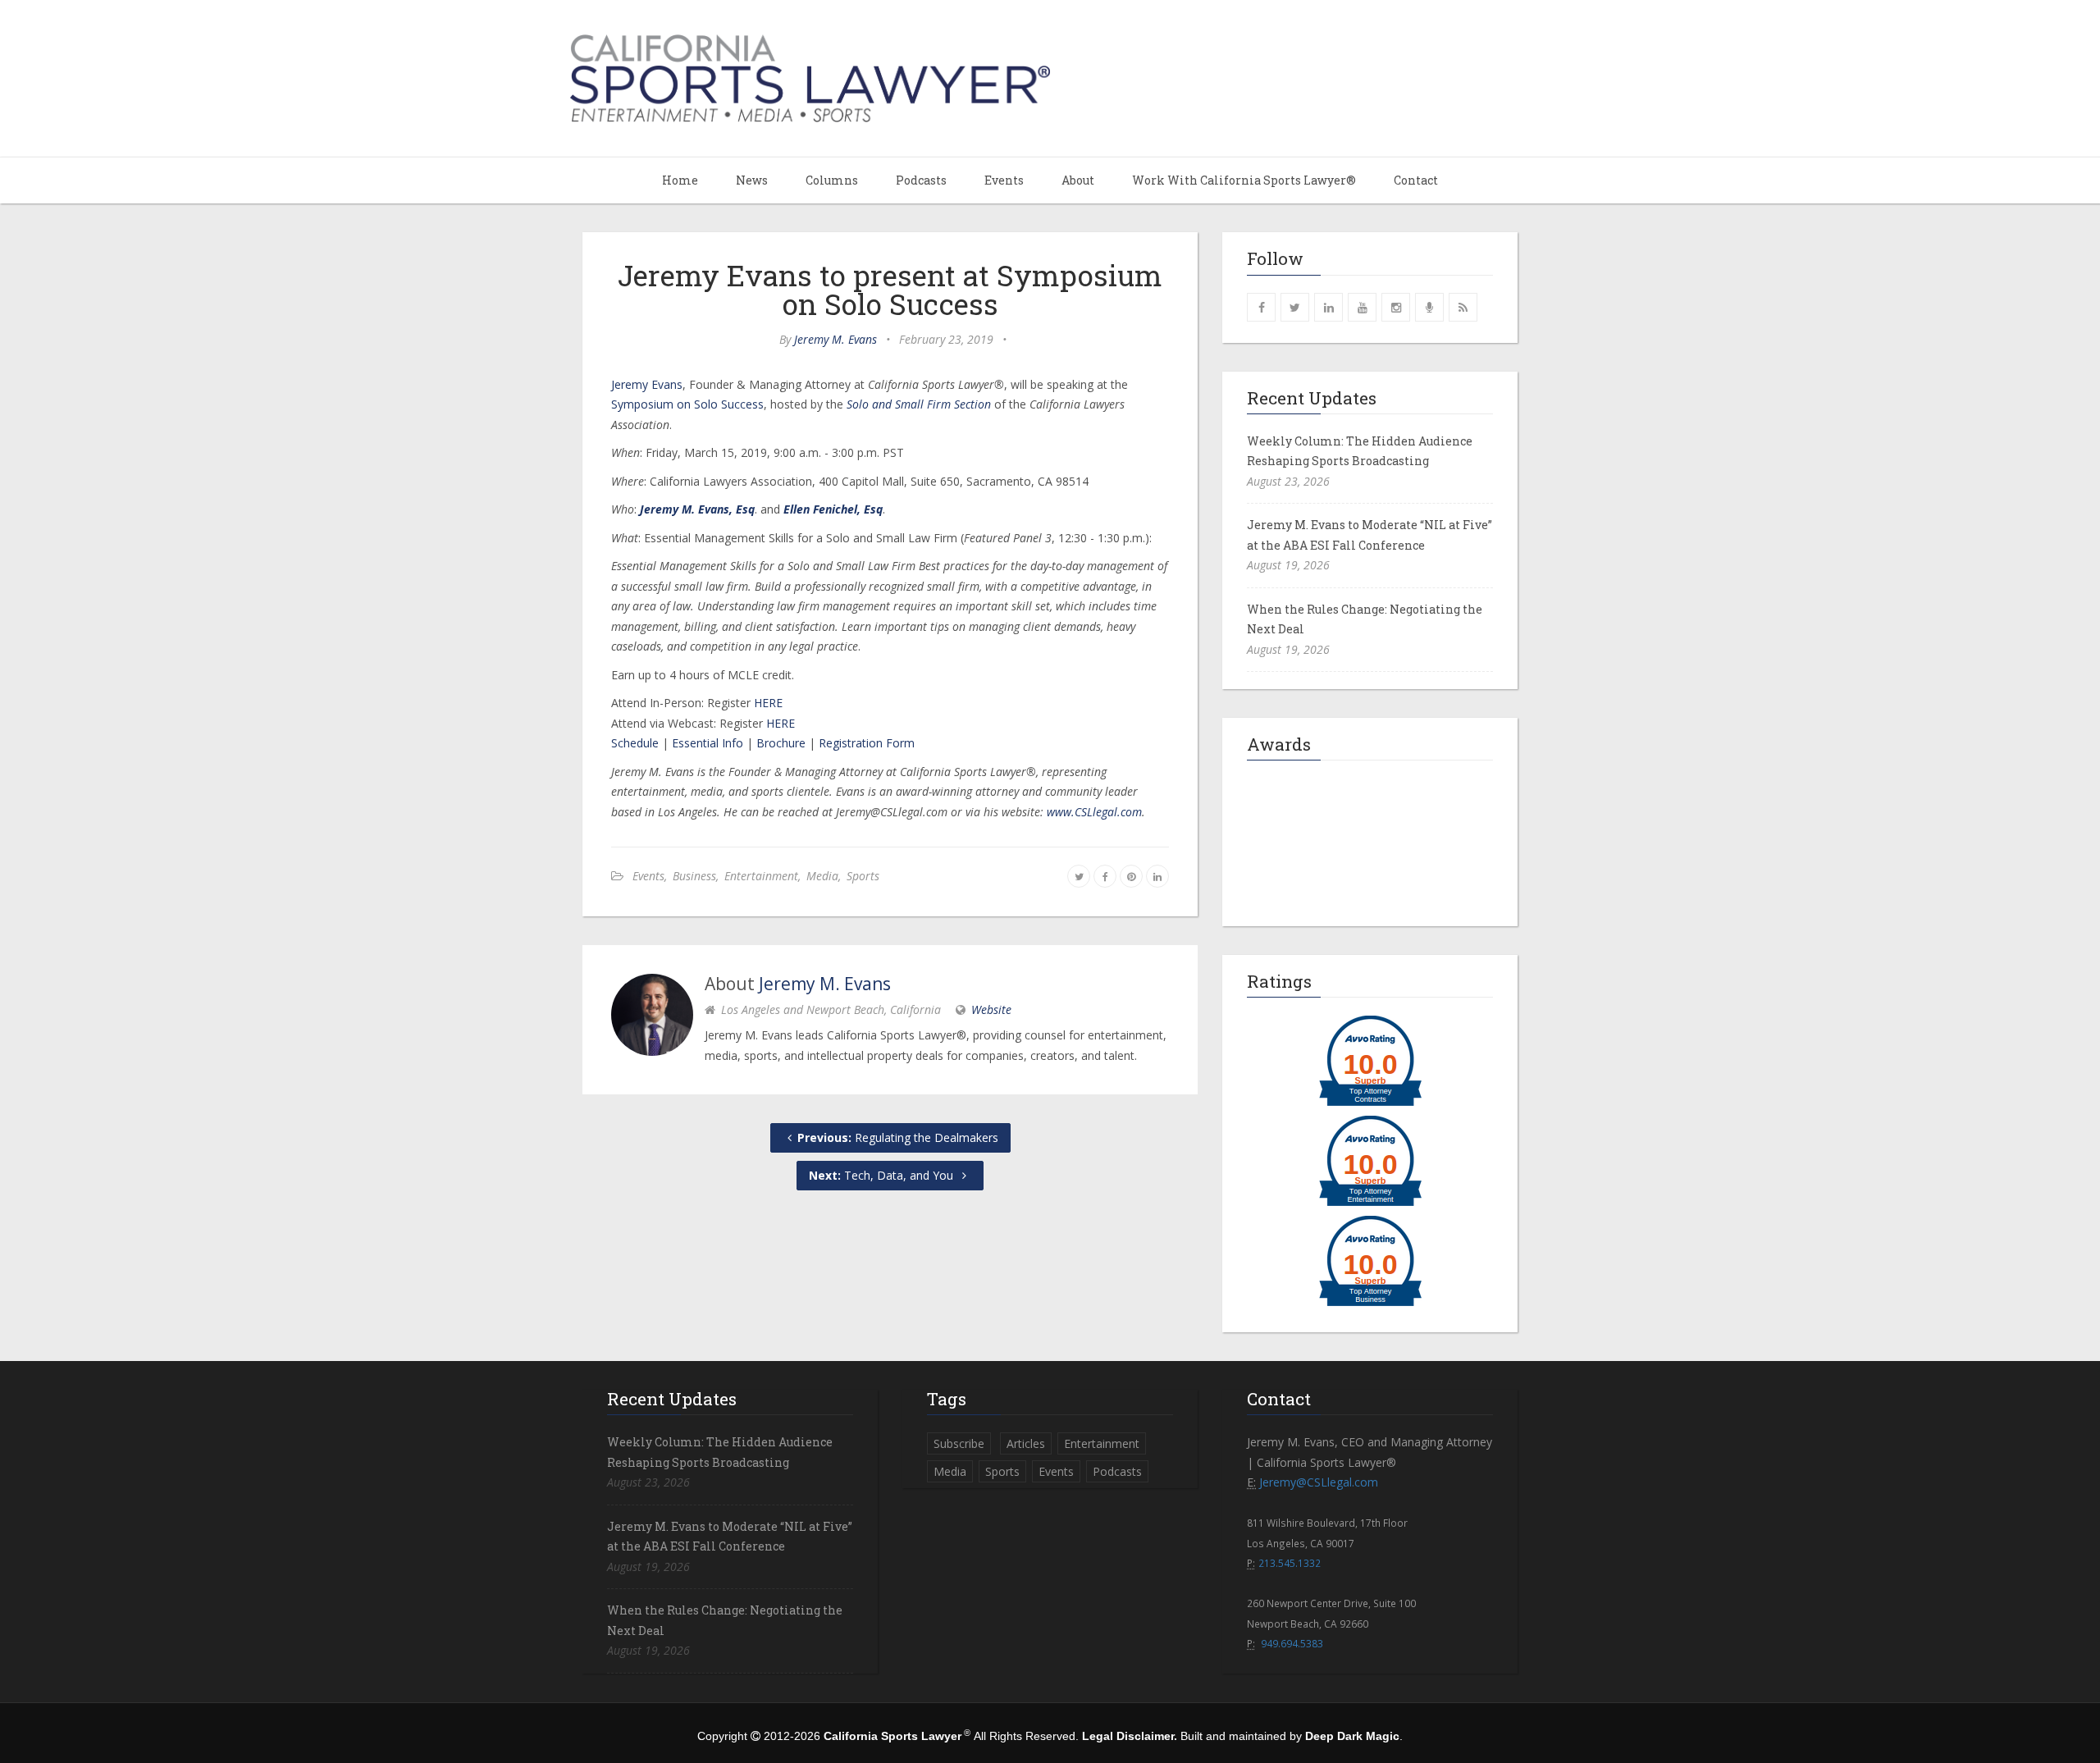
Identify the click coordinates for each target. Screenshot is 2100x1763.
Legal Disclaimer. (1130, 1736)
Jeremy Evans (647, 384)
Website (991, 1009)
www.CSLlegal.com (1094, 812)
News (752, 180)
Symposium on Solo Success (687, 404)
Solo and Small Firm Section (919, 404)
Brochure (781, 743)
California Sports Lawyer (892, 1736)
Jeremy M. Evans (835, 339)
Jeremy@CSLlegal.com (1319, 1482)
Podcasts (921, 180)
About (1078, 180)
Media (822, 876)
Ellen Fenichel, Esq (833, 509)
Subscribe (959, 1443)
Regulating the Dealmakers (898, 1137)
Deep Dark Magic (1352, 1736)
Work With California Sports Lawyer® (1244, 180)
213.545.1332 (1290, 1563)
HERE (768, 703)
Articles (1026, 1443)
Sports (863, 876)
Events (1004, 180)
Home (680, 180)
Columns (832, 180)
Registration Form (867, 743)
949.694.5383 (1292, 1643)
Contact (1416, 180)
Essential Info (708, 743)
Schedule (635, 743)
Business (694, 876)
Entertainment (761, 876)
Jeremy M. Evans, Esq (697, 509)
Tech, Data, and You (883, 1175)
